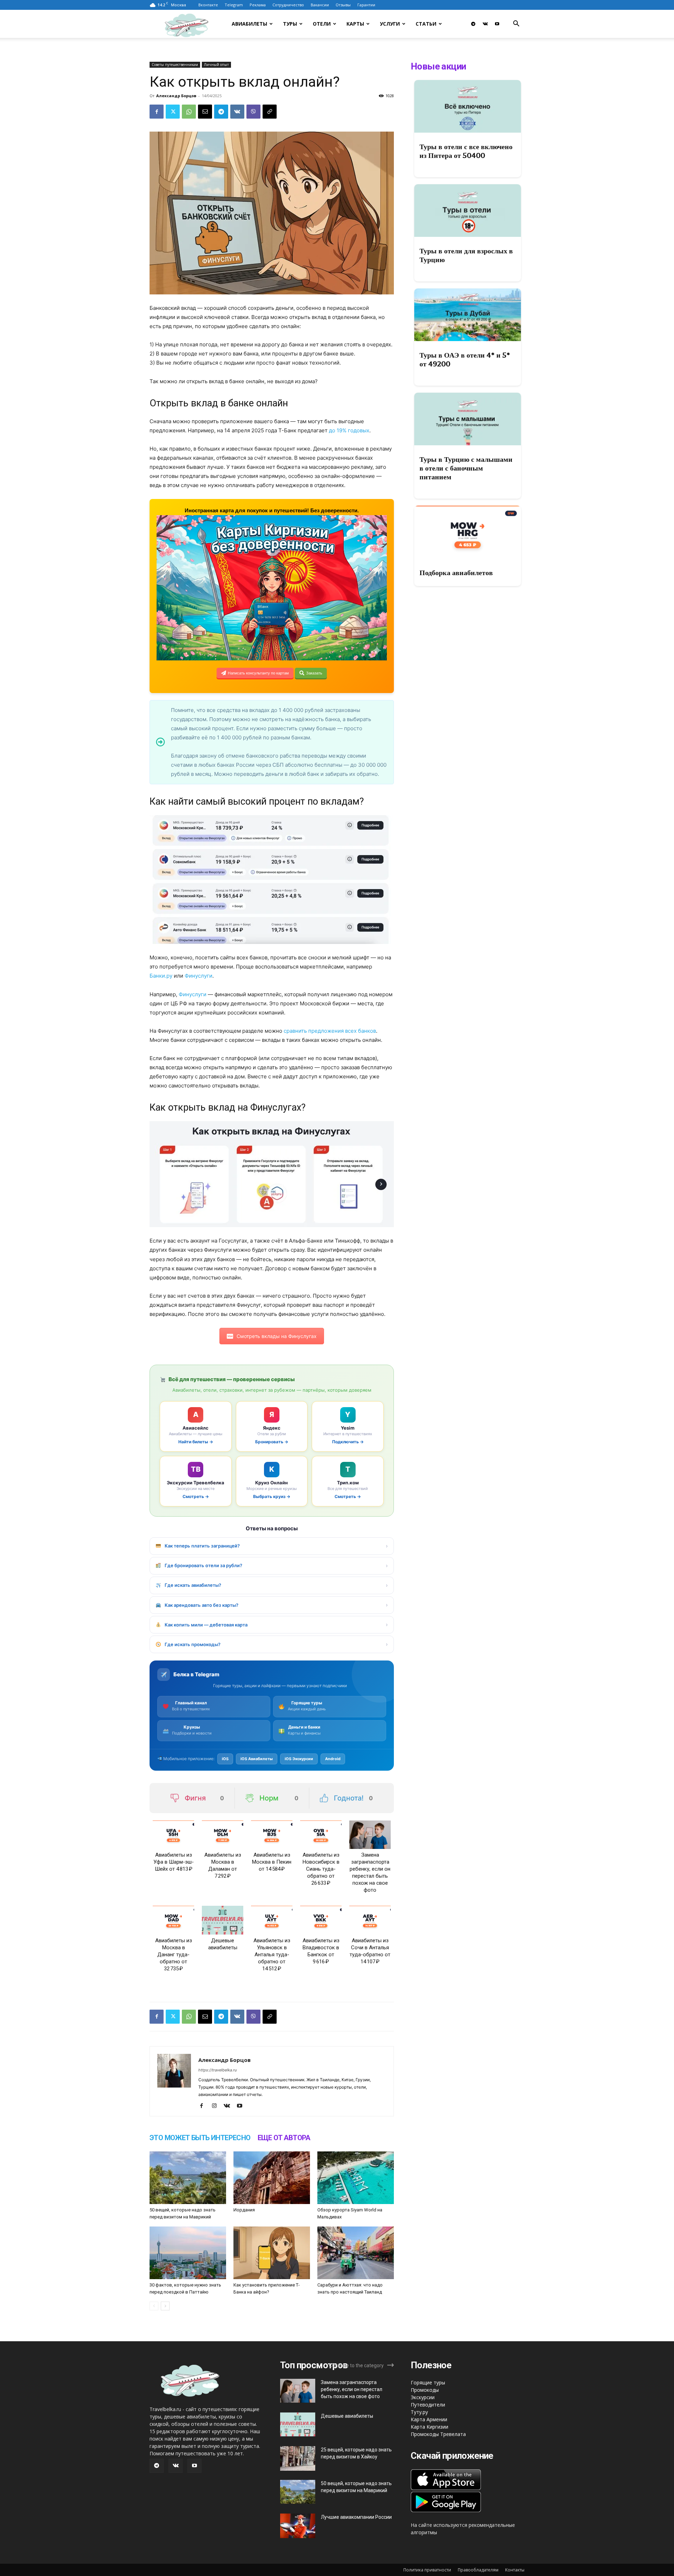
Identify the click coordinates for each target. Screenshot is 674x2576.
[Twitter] (173, 112)
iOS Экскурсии (299, 1759)
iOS (225, 1759)
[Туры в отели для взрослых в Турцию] (468, 211)
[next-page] (165, 2306)
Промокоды (425, 2390)
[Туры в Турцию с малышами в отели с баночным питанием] (468, 419)
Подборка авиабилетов (456, 573)
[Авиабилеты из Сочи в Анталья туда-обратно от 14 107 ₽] (370, 1920)
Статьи (426, 24)
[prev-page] (154, 2306)
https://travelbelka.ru (217, 2070)
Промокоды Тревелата (438, 2434)
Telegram (234, 5)
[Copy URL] (270, 112)
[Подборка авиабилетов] (468, 532)
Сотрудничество (288, 5)
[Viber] (253, 112)
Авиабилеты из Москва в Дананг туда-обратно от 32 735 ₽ (174, 1955)
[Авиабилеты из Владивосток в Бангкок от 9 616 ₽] (321, 1920)
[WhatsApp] (189, 112)
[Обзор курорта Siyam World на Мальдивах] (356, 2178)
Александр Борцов (176, 96)
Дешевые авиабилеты (347, 2416)
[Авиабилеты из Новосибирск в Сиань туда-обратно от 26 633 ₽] (321, 1835)
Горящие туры (428, 2382)
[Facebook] (157, 112)
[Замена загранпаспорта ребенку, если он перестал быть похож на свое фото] (370, 1835)
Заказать (314, 673)
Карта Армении (429, 2419)
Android (333, 1759)
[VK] (237, 112)
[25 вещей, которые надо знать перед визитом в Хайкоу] (298, 2458)
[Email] (205, 112)
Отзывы (343, 5)
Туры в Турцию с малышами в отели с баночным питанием (466, 468)
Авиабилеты (249, 24)
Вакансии (320, 5)
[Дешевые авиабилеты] (223, 1920)
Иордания (244, 2210)
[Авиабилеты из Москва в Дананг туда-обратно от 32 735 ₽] (173, 1920)
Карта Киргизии (429, 2427)
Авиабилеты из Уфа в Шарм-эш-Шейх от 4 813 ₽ (174, 1862)
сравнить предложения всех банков (330, 1031)
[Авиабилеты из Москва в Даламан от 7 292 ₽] (223, 1835)
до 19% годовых (349, 430)
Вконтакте (208, 5)
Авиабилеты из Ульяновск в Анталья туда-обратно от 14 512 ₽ (272, 1955)
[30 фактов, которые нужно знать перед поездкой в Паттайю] (188, 2253)
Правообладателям (478, 2570)
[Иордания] (272, 2178)
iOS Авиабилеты (257, 1759)
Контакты (515, 2570)
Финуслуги (199, 976)
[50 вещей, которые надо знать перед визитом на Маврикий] (188, 2178)
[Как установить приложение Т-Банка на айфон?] (272, 2253)
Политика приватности (427, 2570)
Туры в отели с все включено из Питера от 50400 (466, 151)
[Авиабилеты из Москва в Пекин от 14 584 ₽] (272, 1835)
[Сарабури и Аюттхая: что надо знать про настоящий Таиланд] (356, 2253)
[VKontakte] (485, 24)
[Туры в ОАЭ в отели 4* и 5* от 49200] (468, 315)
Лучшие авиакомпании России (356, 2517)
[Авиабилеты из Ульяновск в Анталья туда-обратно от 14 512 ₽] (272, 1920)
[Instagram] (217, 2106)
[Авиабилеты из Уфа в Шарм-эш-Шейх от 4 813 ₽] (173, 1835)
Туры (290, 24)
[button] (516, 24)
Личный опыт (216, 65)
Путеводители (428, 2405)
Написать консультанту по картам (258, 673)
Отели (322, 24)
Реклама (258, 5)
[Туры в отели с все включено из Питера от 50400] (468, 106)
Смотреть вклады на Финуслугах (277, 1336)
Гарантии (366, 5)
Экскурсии (423, 2397)
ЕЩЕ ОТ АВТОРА (284, 2138)
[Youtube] (497, 24)
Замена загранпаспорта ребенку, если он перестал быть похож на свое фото (352, 2389)
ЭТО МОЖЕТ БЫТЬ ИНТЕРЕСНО (200, 2138)
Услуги (390, 24)
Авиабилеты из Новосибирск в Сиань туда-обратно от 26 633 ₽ (321, 1869)
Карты (355, 24)
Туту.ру (419, 2412)
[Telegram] (473, 24)
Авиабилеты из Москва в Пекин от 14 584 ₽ (272, 1862)
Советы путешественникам (175, 65)
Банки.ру (161, 976)
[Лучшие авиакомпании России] (298, 2526)
